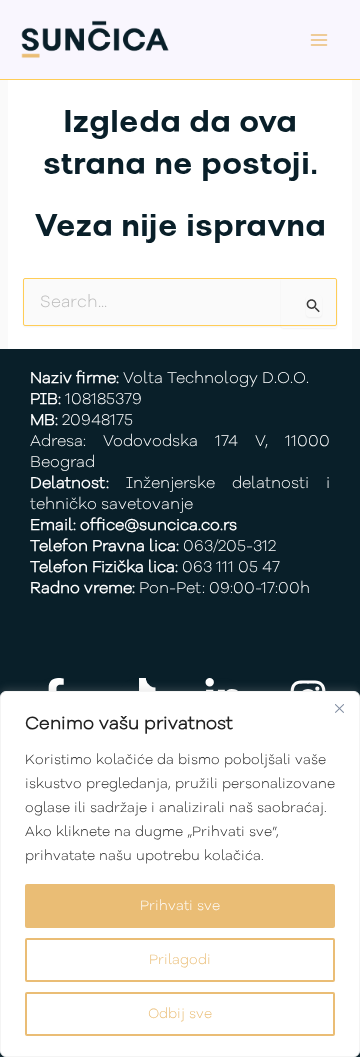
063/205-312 (229, 547)
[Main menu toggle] (319, 39)
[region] (180, 874)
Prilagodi (180, 960)
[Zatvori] (339, 708)
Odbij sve (180, 1014)
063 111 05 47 (231, 568)
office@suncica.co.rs (158, 526)
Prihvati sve (180, 906)
